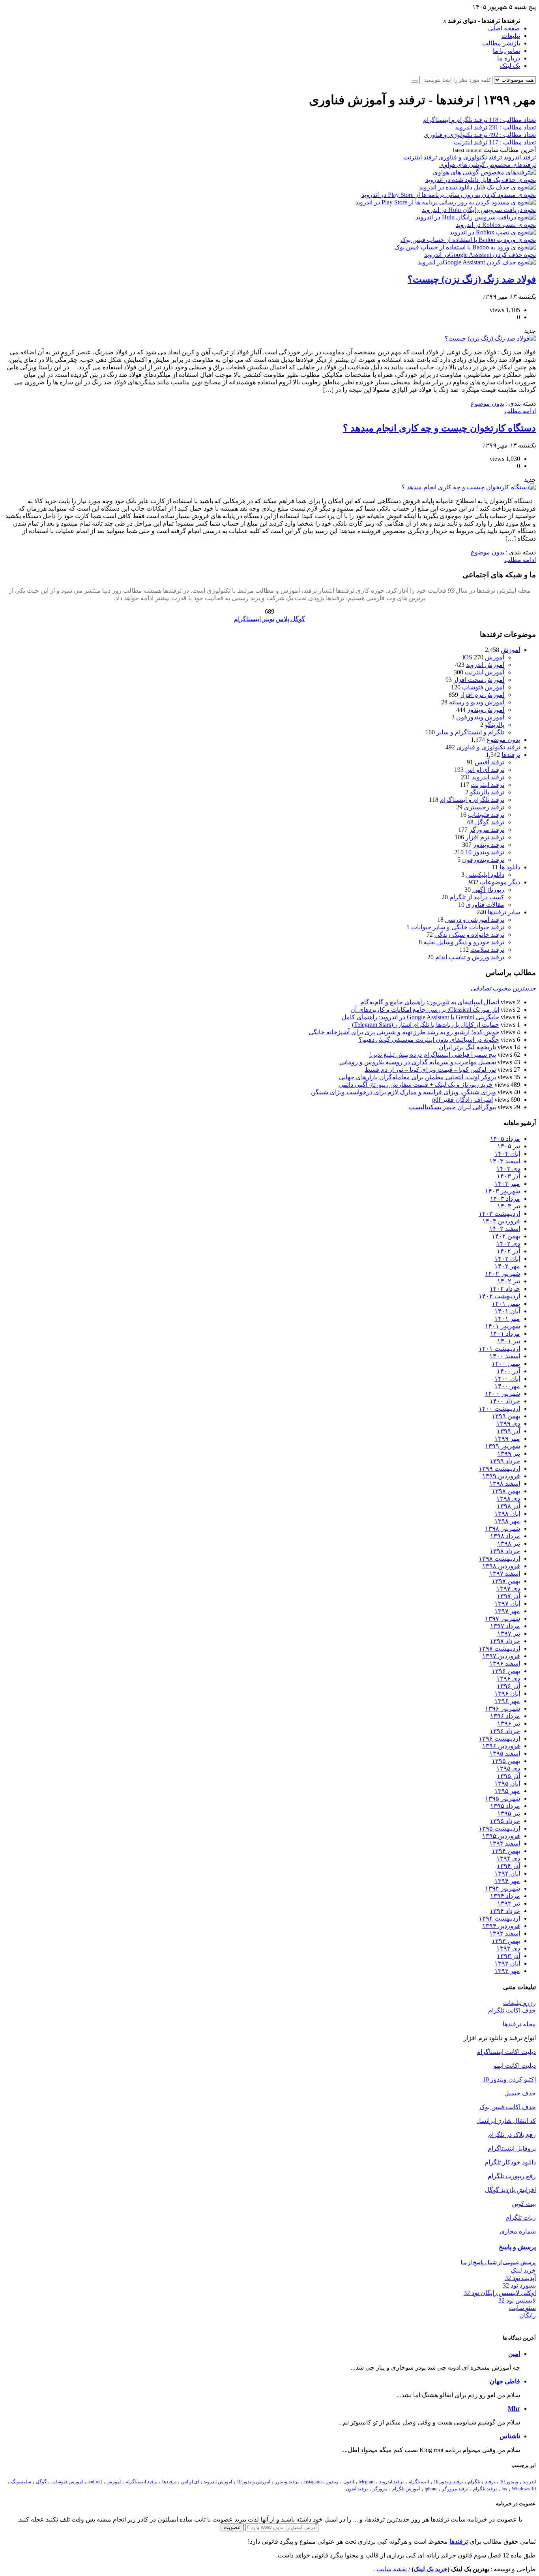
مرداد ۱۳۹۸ (505, 1536)
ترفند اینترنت (420, 157)
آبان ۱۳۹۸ (507, 1514)
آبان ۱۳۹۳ (507, 1963)
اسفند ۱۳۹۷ (505, 1573)
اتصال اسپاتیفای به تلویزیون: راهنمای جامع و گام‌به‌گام (430, 1002)
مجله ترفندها (519, 2024)
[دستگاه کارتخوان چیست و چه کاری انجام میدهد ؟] (469, 487)
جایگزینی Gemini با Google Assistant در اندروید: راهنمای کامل (420, 1017)
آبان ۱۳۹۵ (507, 1783)
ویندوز (332, 2482)
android (95, 2482)
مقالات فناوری (485, 905)
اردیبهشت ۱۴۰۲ (499, 1296)
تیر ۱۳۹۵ (509, 1813)
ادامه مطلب (520, 411)
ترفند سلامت (487, 950)
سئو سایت (522, 2308)
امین (514, 2354)
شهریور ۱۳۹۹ (503, 1446)
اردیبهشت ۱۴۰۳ (499, 1214)
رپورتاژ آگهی (488, 890)
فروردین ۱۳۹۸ (501, 1566)
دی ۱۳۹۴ (508, 1858)
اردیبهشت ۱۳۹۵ (499, 1828)
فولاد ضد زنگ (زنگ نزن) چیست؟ (472, 279)
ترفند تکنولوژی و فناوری (470, 157)
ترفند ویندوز (489, 845)
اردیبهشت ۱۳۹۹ (499, 1469)
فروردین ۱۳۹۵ (501, 1836)
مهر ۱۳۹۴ (507, 1881)
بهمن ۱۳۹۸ (506, 1491)
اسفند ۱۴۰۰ (505, 1356)
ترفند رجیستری (484, 807)
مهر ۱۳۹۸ (507, 1521)
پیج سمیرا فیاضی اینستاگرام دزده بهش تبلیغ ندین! (432, 1055)
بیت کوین (524, 2204)
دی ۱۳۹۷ (508, 1588)
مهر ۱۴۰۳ (507, 1184)
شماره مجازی (518, 2231)
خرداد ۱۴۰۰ (505, 1401)
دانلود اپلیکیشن (485, 875)
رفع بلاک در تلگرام (512, 2135)
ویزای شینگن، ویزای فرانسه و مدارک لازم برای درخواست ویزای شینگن (403, 1092)
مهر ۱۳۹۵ (507, 1791)
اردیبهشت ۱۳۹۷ (499, 1648)
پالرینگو (495, 725)
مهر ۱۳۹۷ (507, 1611)
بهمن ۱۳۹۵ (506, 1761)
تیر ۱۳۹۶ (509, 1723)
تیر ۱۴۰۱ (509, 1341)
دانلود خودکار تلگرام (510, 2162)
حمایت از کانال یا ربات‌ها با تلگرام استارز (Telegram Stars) (426, 1025)
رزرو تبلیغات (519, 2003)
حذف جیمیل (520, 2093)
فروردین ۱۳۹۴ (501, 1926)
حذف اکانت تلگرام (512, 2010)
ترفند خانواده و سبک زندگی (469, 935)
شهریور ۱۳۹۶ (503, 1708)
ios (504, 2489)
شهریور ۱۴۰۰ (503, 1394)
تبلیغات (511, 36)
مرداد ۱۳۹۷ (505, 1626)
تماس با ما (506, 51)
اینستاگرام (419, 2482)
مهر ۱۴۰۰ (507, 1386)
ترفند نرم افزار (485, 837)
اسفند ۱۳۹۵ (505, 1753)
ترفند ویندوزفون (483, 860)
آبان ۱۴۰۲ (507, 1259)
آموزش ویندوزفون (480, 717)
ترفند (490, 2482)
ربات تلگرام (521, 2217)
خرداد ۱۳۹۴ (505, 1911)
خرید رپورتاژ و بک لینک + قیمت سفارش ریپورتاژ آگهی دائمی (416, 1085)
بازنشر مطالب (501, 43)
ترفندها (511, 755)
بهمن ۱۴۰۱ (506, 1304)
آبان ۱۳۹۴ (507, 1873)
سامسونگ (21, 2482)
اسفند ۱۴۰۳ (505, 1161)
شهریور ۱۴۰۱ (503, 1326)
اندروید (529, 2482)
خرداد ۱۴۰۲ (505, 1289)
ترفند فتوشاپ (486, 815)
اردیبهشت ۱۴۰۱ (499, 1349)
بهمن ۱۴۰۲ (506, 1236)
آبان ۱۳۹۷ (507, 1603)
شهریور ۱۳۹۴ (503, 1888)
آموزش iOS (483, 657)
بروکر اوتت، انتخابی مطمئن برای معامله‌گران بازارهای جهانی (417, 1077)
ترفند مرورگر (487, 830)
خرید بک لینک (430, 2569)
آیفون (349, 2482)
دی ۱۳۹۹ (508, 1424)
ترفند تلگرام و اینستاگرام (472, 800)
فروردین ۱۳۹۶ (501, 1746)
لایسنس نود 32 (517, 2300)
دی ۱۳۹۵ (508, 1768)
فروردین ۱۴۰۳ (501, 1221)
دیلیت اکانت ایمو (515, 2066)
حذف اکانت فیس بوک (508, 2107)
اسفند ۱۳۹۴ (505, 1843)
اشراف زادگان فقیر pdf (462, 1100)
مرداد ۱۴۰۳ (505, 1199)
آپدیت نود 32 (520, 2278)
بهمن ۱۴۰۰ (506, 1364)
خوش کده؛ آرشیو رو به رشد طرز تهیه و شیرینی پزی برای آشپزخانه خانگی (404, 1032)
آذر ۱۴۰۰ (508, 1371)
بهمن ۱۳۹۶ (506, 1671)
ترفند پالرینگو (487, 792)
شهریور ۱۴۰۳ (503, 1191)
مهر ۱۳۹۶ (507, 1701)
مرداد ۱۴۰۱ (505, 1334)
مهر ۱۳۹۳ (507, 1971)
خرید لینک (523, 2270)
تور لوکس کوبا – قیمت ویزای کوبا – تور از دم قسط (430, 1070)
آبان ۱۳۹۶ (507, 1693)
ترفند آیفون (357, 2489)
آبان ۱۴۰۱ (507, 1311)
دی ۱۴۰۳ (508, 1169)
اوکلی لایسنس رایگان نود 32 (500, 2293)
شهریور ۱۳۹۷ (503, 1618)
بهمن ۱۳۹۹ (506, 1416)
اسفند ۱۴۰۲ (505, 1229)
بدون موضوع (488, 403)
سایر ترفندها (504, 912)
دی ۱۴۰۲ (508, 1244)
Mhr (514, 2408)
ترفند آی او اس (485, 770)
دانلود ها (510, 867)
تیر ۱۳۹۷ (509, 1633)
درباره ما (509, 58)
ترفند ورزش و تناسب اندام (470, 957)
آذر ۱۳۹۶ (508, 1686)
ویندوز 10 (509, 2482)
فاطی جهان (505, 2381)
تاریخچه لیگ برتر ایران (467, 1047)
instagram (313, 2482)
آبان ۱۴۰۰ (507, 1379)
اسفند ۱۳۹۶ (505, 1663)
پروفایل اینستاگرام (512, 2148)
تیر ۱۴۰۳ (509, 1206)
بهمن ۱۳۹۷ (506, 1581)
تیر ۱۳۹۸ (509, 1544)
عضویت (232, 2527)
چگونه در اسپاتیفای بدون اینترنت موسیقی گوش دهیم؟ (429, 1040)
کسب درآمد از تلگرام (477, 897)
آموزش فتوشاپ (483, 687)
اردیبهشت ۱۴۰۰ (499, 1409)
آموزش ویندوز (486, 710)
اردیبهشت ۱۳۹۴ (499, 1918)
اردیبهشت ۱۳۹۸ (499, 1559)
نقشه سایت (392, 2569)
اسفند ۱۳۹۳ (505, 1933)
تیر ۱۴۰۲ (509, 1281)
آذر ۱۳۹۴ (508, 1866)
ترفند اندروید (520, 157)
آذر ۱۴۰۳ (508, 1176)
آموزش (510, 650)
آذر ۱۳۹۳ (508, 1956)
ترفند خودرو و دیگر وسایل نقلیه (464, 942)
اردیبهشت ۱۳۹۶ (499, 1738)
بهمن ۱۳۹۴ (506, 1851)
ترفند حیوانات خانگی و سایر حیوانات (458, 927)
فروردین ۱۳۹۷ (501, 1656)
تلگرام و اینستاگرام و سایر (470, 732)
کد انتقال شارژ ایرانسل (506, 2121)
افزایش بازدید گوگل (510, 2190)
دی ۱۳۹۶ (508, 1678)
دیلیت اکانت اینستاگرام (506, 2052)
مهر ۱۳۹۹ (507, 1439)
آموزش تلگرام (406, 2489)
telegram (367, 2482)
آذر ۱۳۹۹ (508, 1431)
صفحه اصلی (504, 28)
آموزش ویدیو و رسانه (477, 702)
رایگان (528, 2315)
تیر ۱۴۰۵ (509, 1146)
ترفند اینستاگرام (141, 2482)
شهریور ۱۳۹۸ (503, 1529)
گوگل (41, 2482)
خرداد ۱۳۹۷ (505, 1641)
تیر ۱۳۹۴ (509, 1903)
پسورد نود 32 (519, 2285)
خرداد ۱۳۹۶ (505, 1731)
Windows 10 (524, 2489)
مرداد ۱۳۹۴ (505, 1896)
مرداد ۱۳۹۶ (505, 1716)
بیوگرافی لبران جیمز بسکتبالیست (452, 1107)
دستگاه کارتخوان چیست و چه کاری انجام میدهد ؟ (439, 428)
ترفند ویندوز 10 (485, 852)
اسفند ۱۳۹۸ (505, 1484)
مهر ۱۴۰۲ (507, 1266)
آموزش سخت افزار (479, 680)
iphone (431, 2489)
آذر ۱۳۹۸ (508, 1506)
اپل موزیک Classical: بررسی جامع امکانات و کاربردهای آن (425, 1010)
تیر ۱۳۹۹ (509, 1454)
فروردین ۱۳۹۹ (501, 1476)
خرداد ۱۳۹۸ (505, 1551)
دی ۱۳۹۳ (508, 1948)
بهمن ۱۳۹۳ (506, 1941)
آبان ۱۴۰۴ (507, 1154)
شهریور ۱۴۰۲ (503, 1274)
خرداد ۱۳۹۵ (505, 1821)
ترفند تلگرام (485, 2489)
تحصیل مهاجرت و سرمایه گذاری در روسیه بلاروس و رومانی (418, 1062)
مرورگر (380, 2489)
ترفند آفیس (489, 762)
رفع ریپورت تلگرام (512, 2176)
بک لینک (510, 66)
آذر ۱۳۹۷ (508, 1596)
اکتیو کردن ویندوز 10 (509, 2079)
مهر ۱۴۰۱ (507, 1319)
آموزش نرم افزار (482, 695)
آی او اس (190, 2482)
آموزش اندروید (485, 665)
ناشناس (510, 2436)
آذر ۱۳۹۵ (508, 1776)
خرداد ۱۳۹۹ (505, 1461)
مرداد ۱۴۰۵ (505, 1139)
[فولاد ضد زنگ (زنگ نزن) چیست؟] (490, 338)
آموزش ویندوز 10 (254, 2482)
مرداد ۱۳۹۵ (505, 1806)
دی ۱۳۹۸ (508, 1499)
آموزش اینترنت (485, 672)
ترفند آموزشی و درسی (475, 920)
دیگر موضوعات (500, 882)
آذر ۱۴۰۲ (508, 1251)
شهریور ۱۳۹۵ (503, 1798)
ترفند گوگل (490, 822)
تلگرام (474, 2482)
